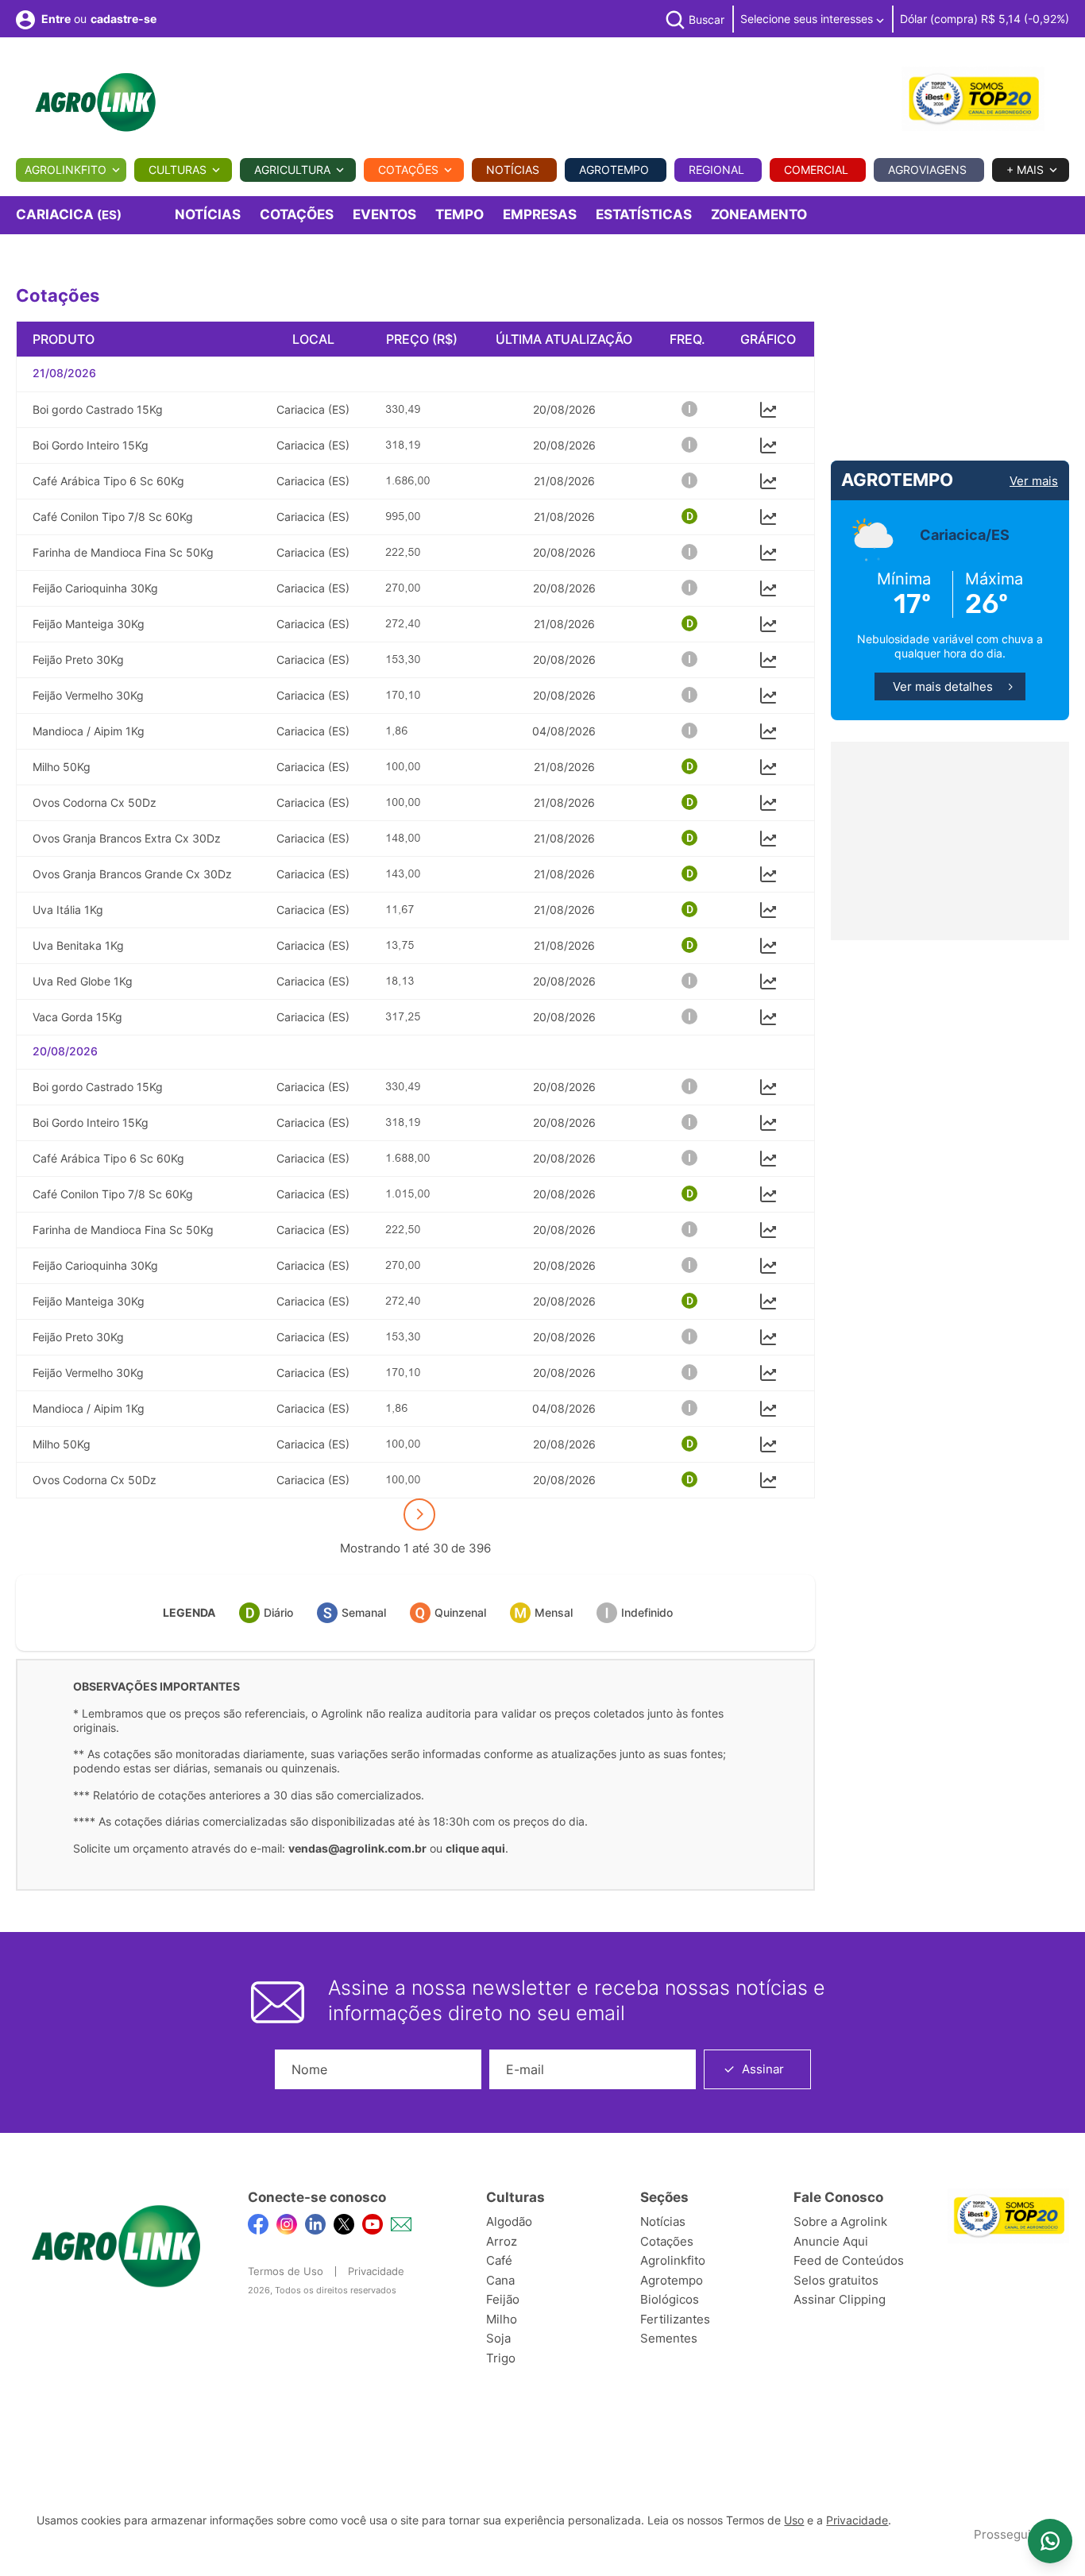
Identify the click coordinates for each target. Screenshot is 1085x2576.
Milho (502, 2319)
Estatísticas (644, 214)
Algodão (509, 2221)
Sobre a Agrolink (840, 2221)
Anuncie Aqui (831, 2241)
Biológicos (670, 2299)
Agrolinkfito (66, 170)
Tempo (459, 214)
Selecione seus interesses (808, 19)
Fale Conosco (838, 2197)
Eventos (384, 214)
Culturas (178, 170)
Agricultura (292, 170)
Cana (500, 2280)
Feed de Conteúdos (849, 2260)
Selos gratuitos (836, 2280)
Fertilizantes (675, 2319)
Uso (794, 2520)
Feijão (503, 2299)
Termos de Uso (286, 2271)
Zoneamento (759, 214)
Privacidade (376, 2271)
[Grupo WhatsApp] (1050, 2541)
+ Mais (1025, 170)
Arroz (502, 2241)
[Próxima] (419, 1514)
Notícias (513, 170)
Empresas (540, 214)
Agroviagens (927, 170)
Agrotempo (614, 170)
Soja (498, 2338)
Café (499, 2260)
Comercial (816, 170)
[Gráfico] (768, 408)
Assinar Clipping (840, 2299)
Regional (716, 170)
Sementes (669, 2338)
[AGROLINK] (95, 102)
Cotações (408, 170)
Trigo (501, 2358)
